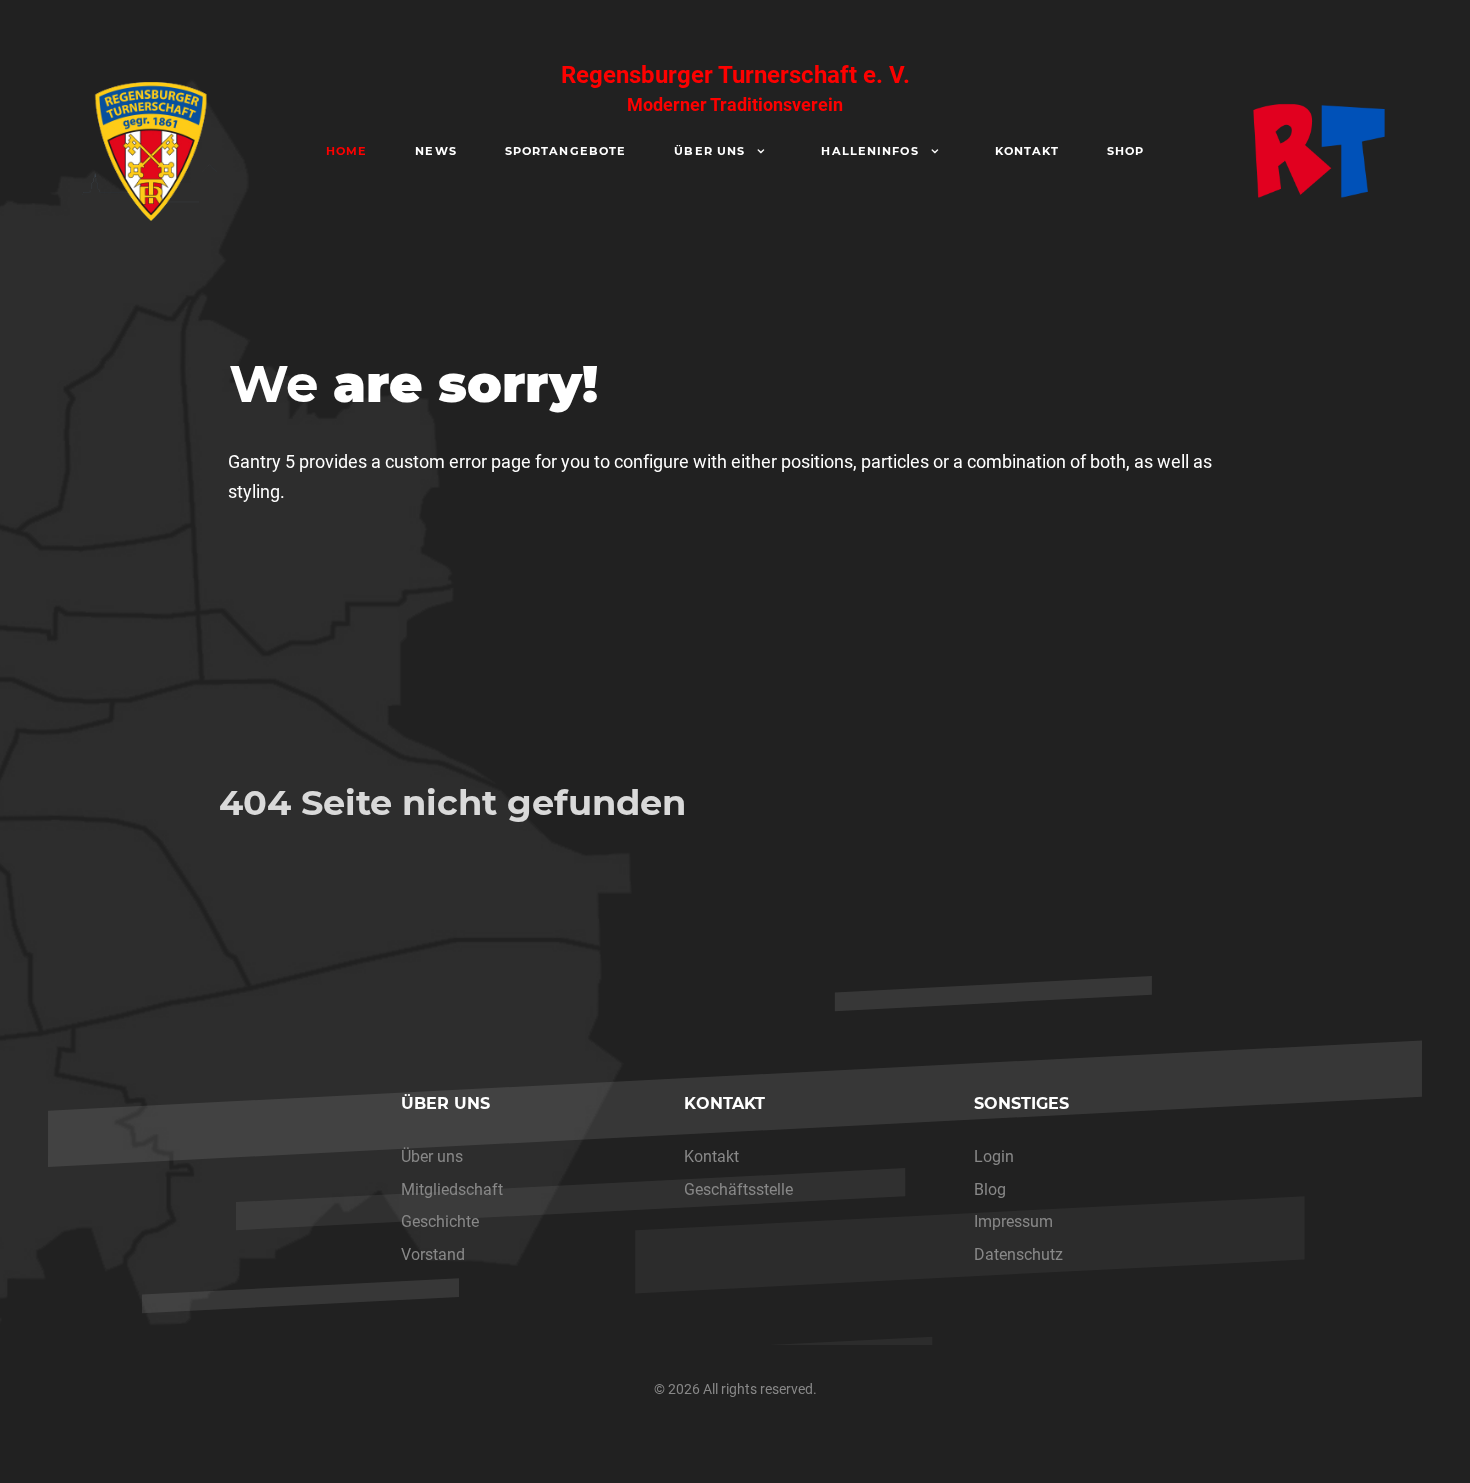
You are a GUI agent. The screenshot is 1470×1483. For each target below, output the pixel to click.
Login (994, 1156)
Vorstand (433, 1254)
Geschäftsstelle (738, 1189)
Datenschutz (1018, 1254)
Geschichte (440, 1221)
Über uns (432, 1156)
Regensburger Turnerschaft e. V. (735, 88)
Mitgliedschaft (452, 1189)
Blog (990, 1189)
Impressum (1013, 1221)
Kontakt (711, 1156)
